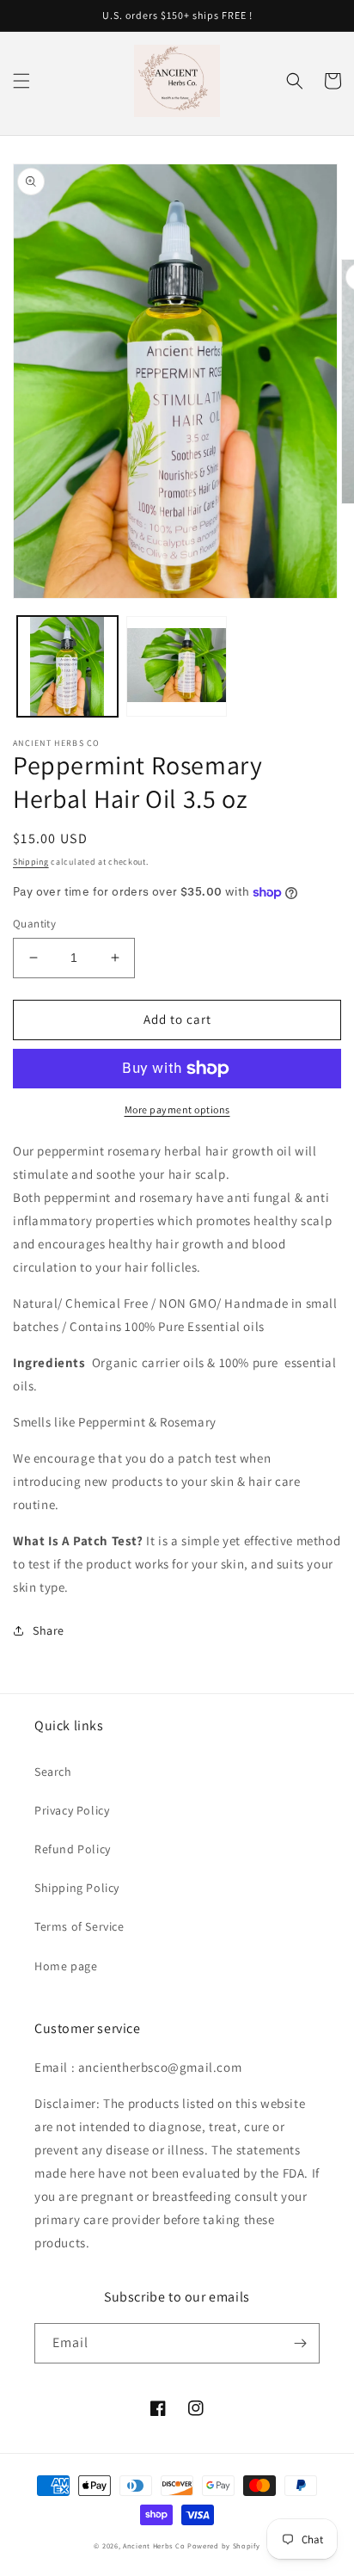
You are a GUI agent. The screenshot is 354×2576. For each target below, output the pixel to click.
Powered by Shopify (224, 2545)
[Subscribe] (300, 2343)
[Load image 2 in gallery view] (177, 666)
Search (53, 1772)
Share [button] (49, 1630)
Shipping (31, 862)
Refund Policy (73, 1849)
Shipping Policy (77, 1888)
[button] (21, 81)
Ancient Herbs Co (154, 2545)
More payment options (177, 1109)
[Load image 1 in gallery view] (67, 666)
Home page (66, 1966)
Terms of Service (79, 1926)
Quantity (34, 924)
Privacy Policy (72, 1810)
